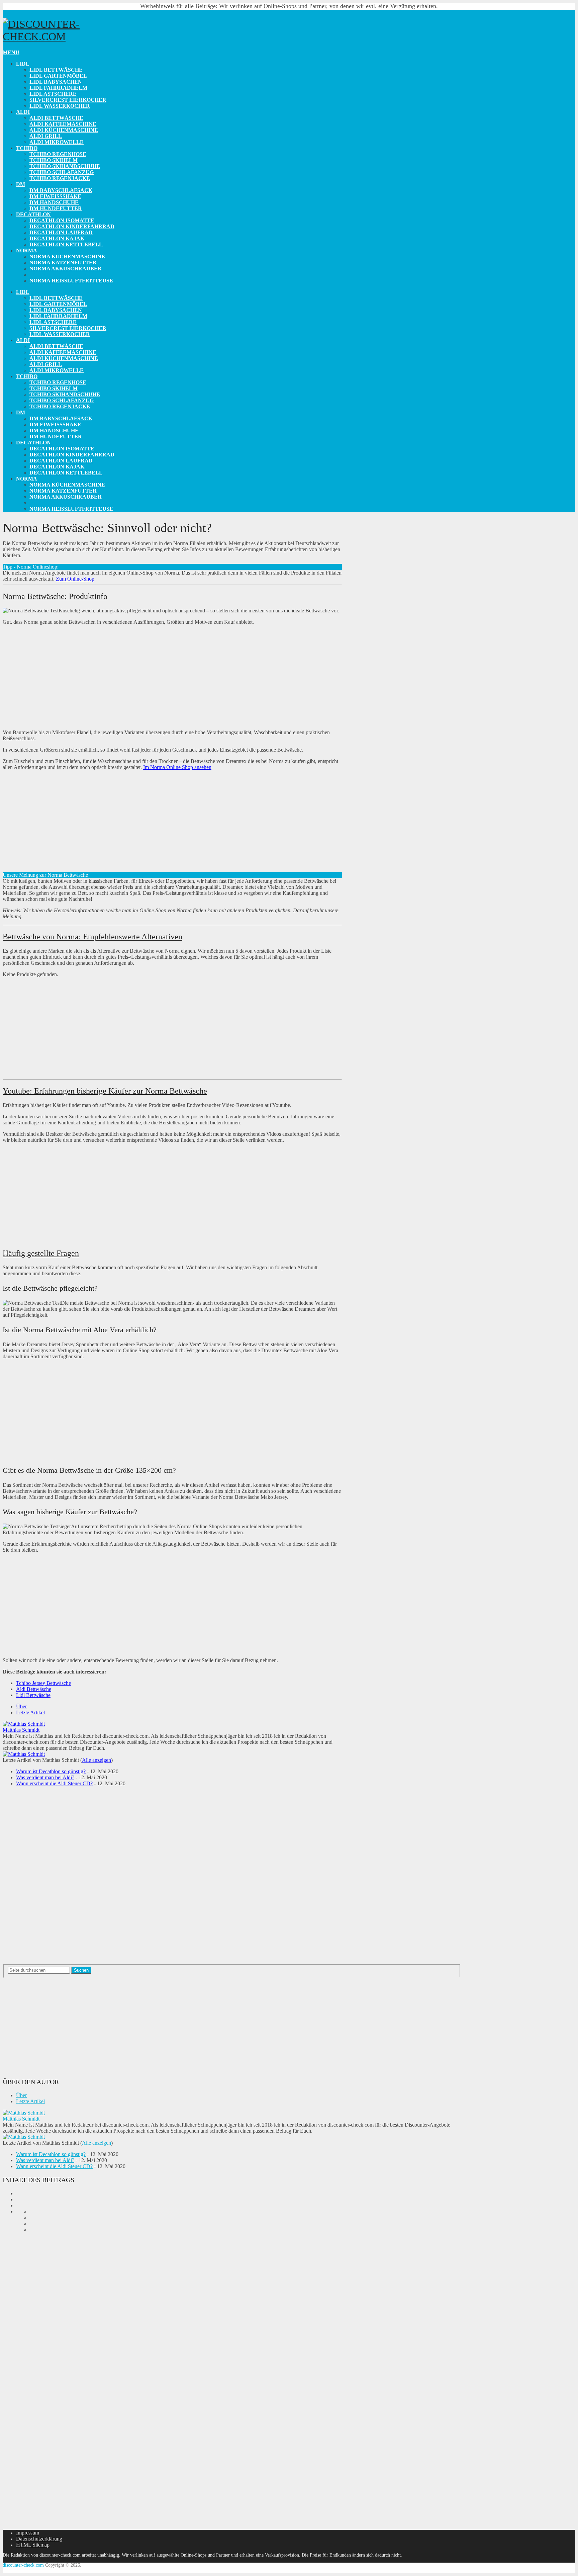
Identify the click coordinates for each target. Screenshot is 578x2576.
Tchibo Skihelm (54, 160)
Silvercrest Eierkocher (68, 100)
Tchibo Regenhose (58, 154)
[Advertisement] (172, 677)
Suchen (81, 1970)
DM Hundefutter (56, 208)
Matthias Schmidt (21, 1730)
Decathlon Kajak (57, 238)
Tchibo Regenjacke (60, 178)
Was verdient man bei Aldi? (45, 1777)
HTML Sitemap (33, 2545)
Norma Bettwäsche (60, 275)
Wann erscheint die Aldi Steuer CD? (54, 1783)
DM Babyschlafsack (61, 190)
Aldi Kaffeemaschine (63, 124)
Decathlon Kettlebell (66, 244)
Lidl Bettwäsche (56, 70)
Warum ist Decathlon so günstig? (51, 1771)
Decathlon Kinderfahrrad (72, 226)
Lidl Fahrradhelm (58, 88)
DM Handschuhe (54, 202)
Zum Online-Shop (75, 579)
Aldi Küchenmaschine (64, 130)
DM (21, 184)
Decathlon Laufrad (61, 232)
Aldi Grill (46, 136)
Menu (11, 52)
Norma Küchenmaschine (67, 256)
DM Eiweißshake (55, 196)
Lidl (23, 64)
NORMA (27, 250)
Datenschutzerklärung (39, 2539)
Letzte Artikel (30, 1712)
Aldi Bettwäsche (56, 118)
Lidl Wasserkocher (60, 106)
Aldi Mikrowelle (57, 142)
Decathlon (33, 214)
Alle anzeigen (97, 1760)
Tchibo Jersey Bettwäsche (43, 1683)
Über (21, 1706)
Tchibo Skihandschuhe (65, 166)
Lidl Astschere (53, 94)
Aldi (23, 112)
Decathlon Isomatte (62, 220)
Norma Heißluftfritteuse (71, 281)
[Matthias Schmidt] (24, 1724)
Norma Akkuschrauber (66, 269)
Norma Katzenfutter (63, 263)
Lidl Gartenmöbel (58, 76)
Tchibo (27, 148)
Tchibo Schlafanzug (62, 172)
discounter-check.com (23, 2565)
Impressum (28, 2533)
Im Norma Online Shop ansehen (177, 767)
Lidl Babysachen (56, 82)
